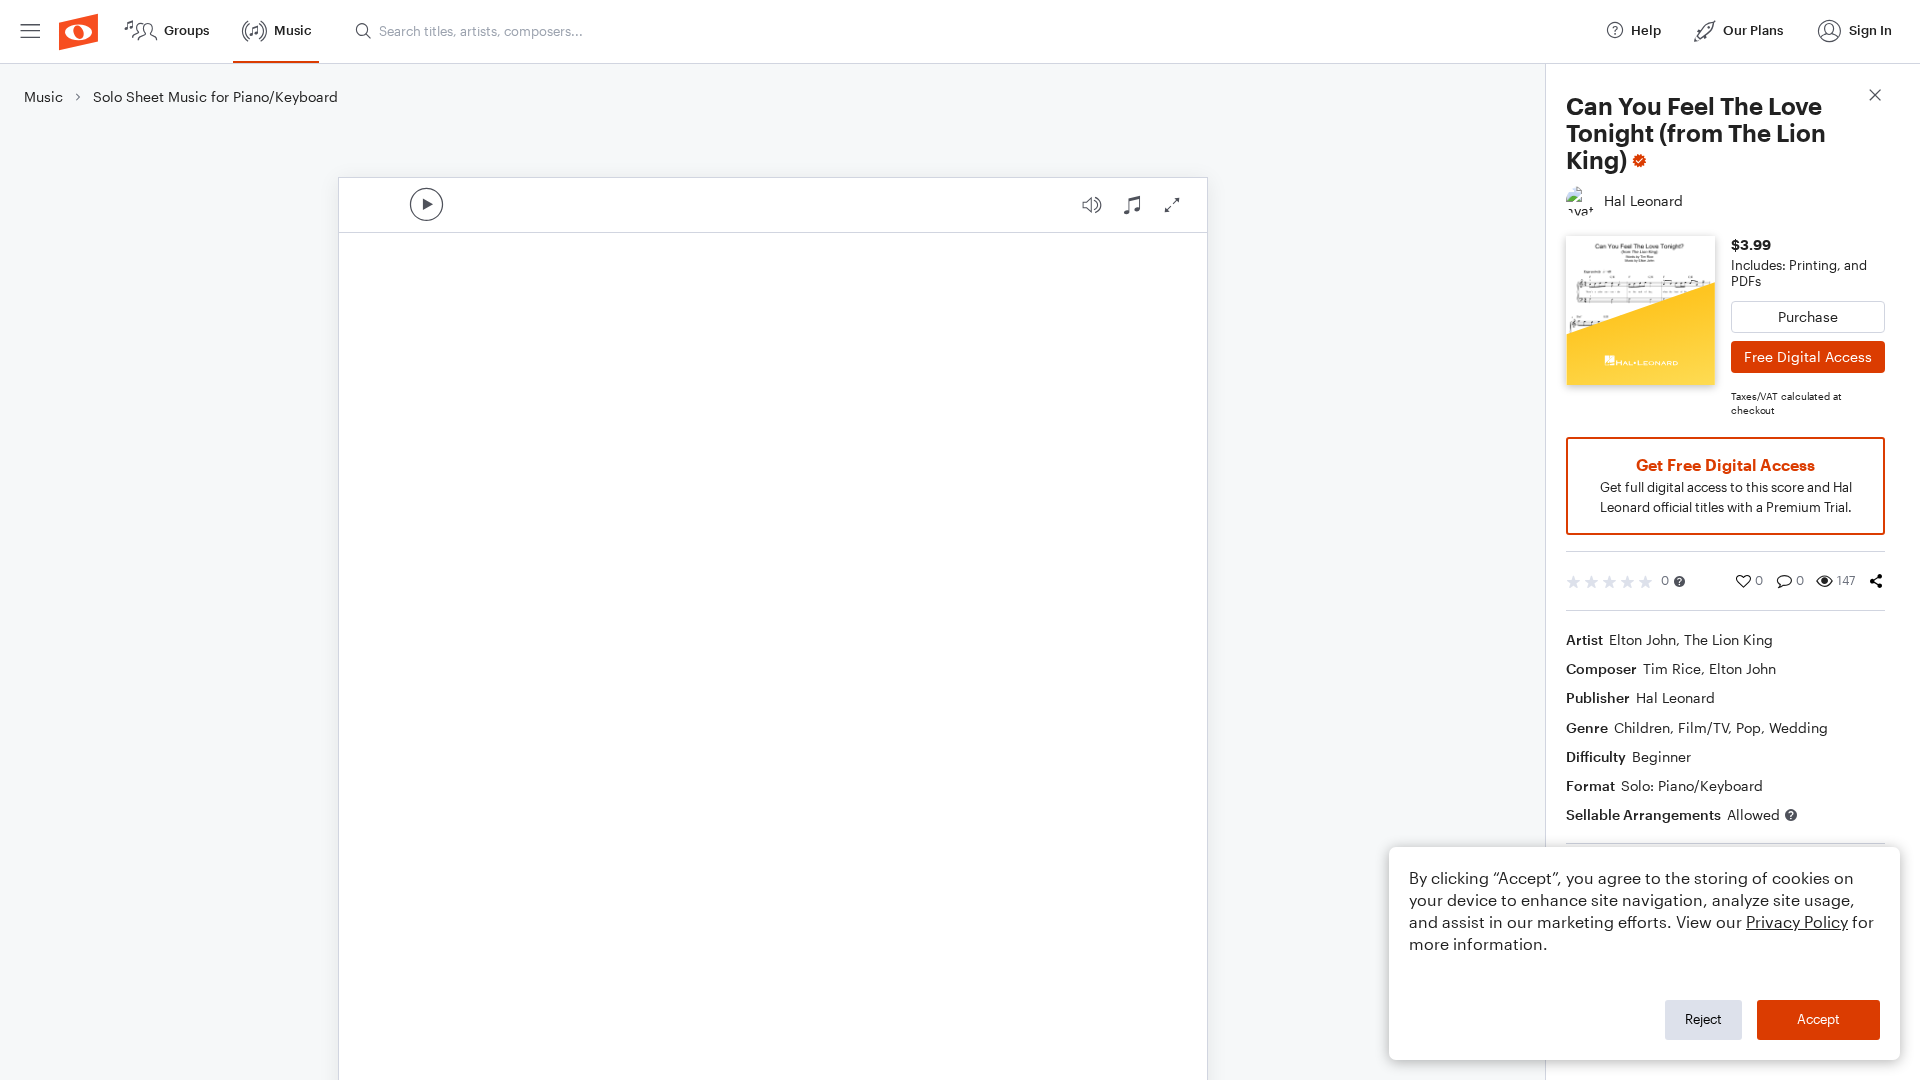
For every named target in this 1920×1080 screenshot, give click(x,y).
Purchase (1808, 316)
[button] (1679, 581)
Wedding (1798, 727)
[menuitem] (30, 31)
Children (1642, 727)
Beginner (1661, 756)
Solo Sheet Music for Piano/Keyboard (215, 96)
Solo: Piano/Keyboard (1692, 785)
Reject (1703, 1019)
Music (43, 96)
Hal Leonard (1675, 697)
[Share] (1876, 581)
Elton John (1642, 639)
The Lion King (1728, 639)
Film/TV (1703, 727)
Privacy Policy (1797, 921)
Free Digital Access (1808, 356)
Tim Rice (1672, 668)
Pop (1748, 727)
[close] (1875, 97)
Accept (1818, 1019)
